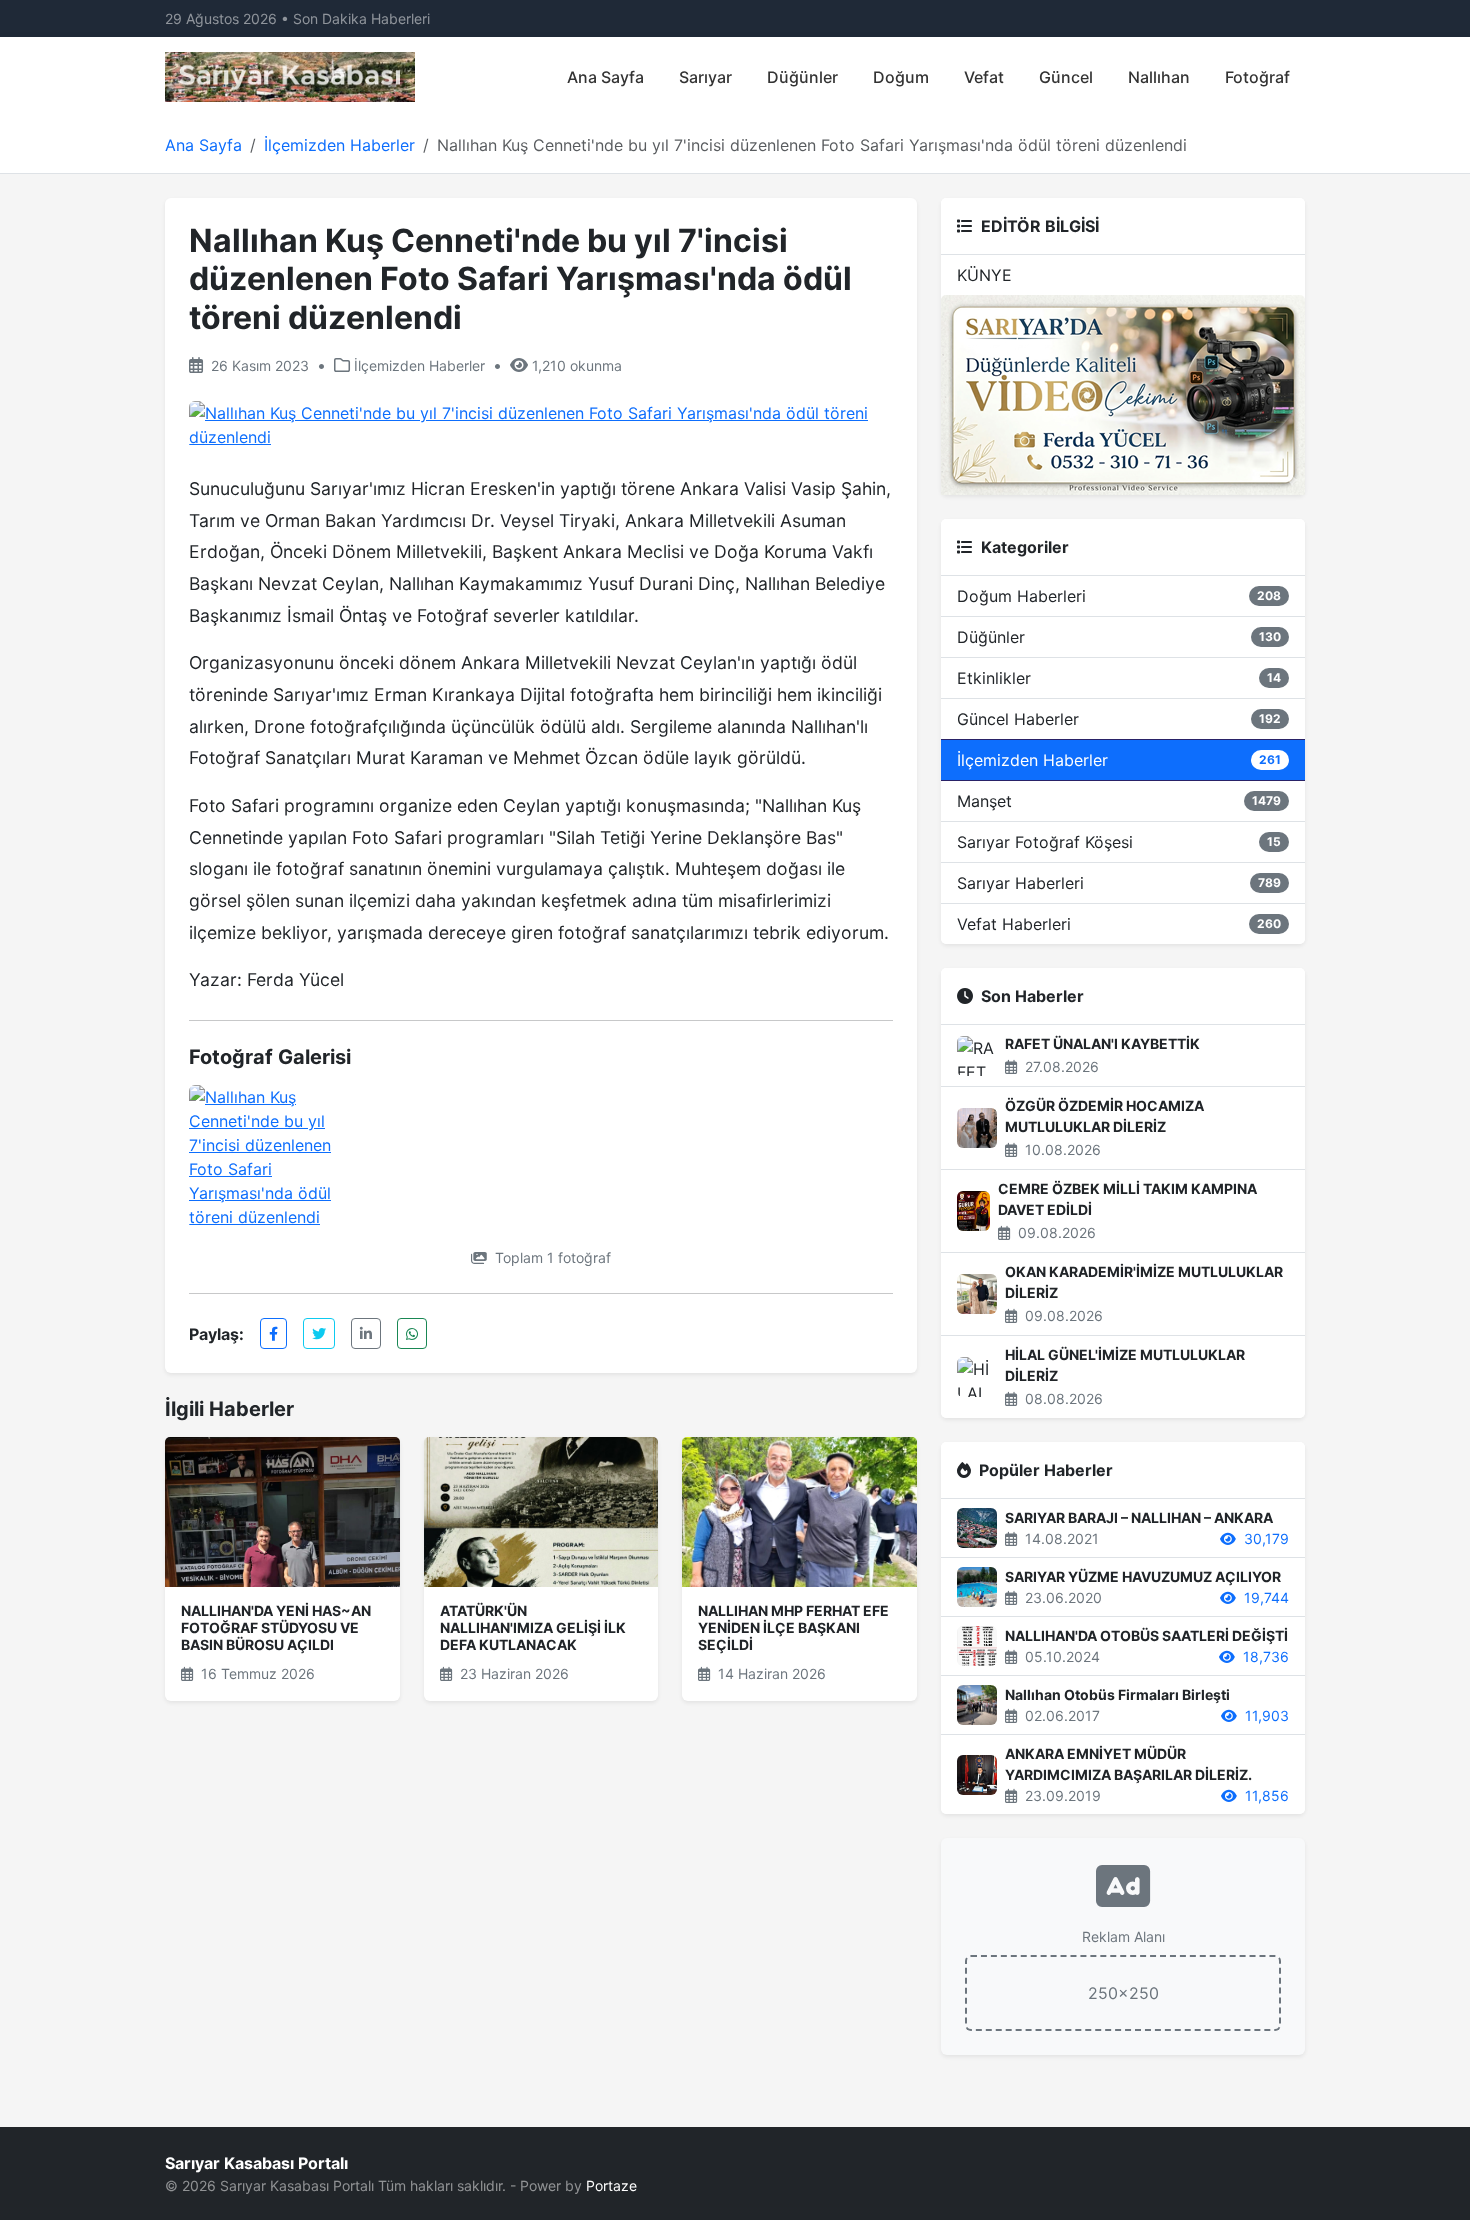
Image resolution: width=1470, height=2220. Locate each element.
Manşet (1119, 801)
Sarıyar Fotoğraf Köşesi (1119, 842)
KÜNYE (984, 275)
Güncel (1066, 77)
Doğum (901, 77)
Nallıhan (1159, 77)
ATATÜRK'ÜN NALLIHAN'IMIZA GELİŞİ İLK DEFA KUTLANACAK (533, 1627)
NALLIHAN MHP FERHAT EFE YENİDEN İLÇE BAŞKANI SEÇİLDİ (793, 1627)
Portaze (611, 2185)
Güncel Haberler (1119, 719)
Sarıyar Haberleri (1119, 883)
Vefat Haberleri (1119, 924)
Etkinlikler (1119, 678)
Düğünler (802, 77)
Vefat (984, 77)
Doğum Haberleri (1119, 596)
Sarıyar (705, 77)
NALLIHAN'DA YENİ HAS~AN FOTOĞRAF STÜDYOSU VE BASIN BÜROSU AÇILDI (276, 1627)
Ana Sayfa (605, 77)
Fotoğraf (1257, 77)
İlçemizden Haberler (339, 145)
